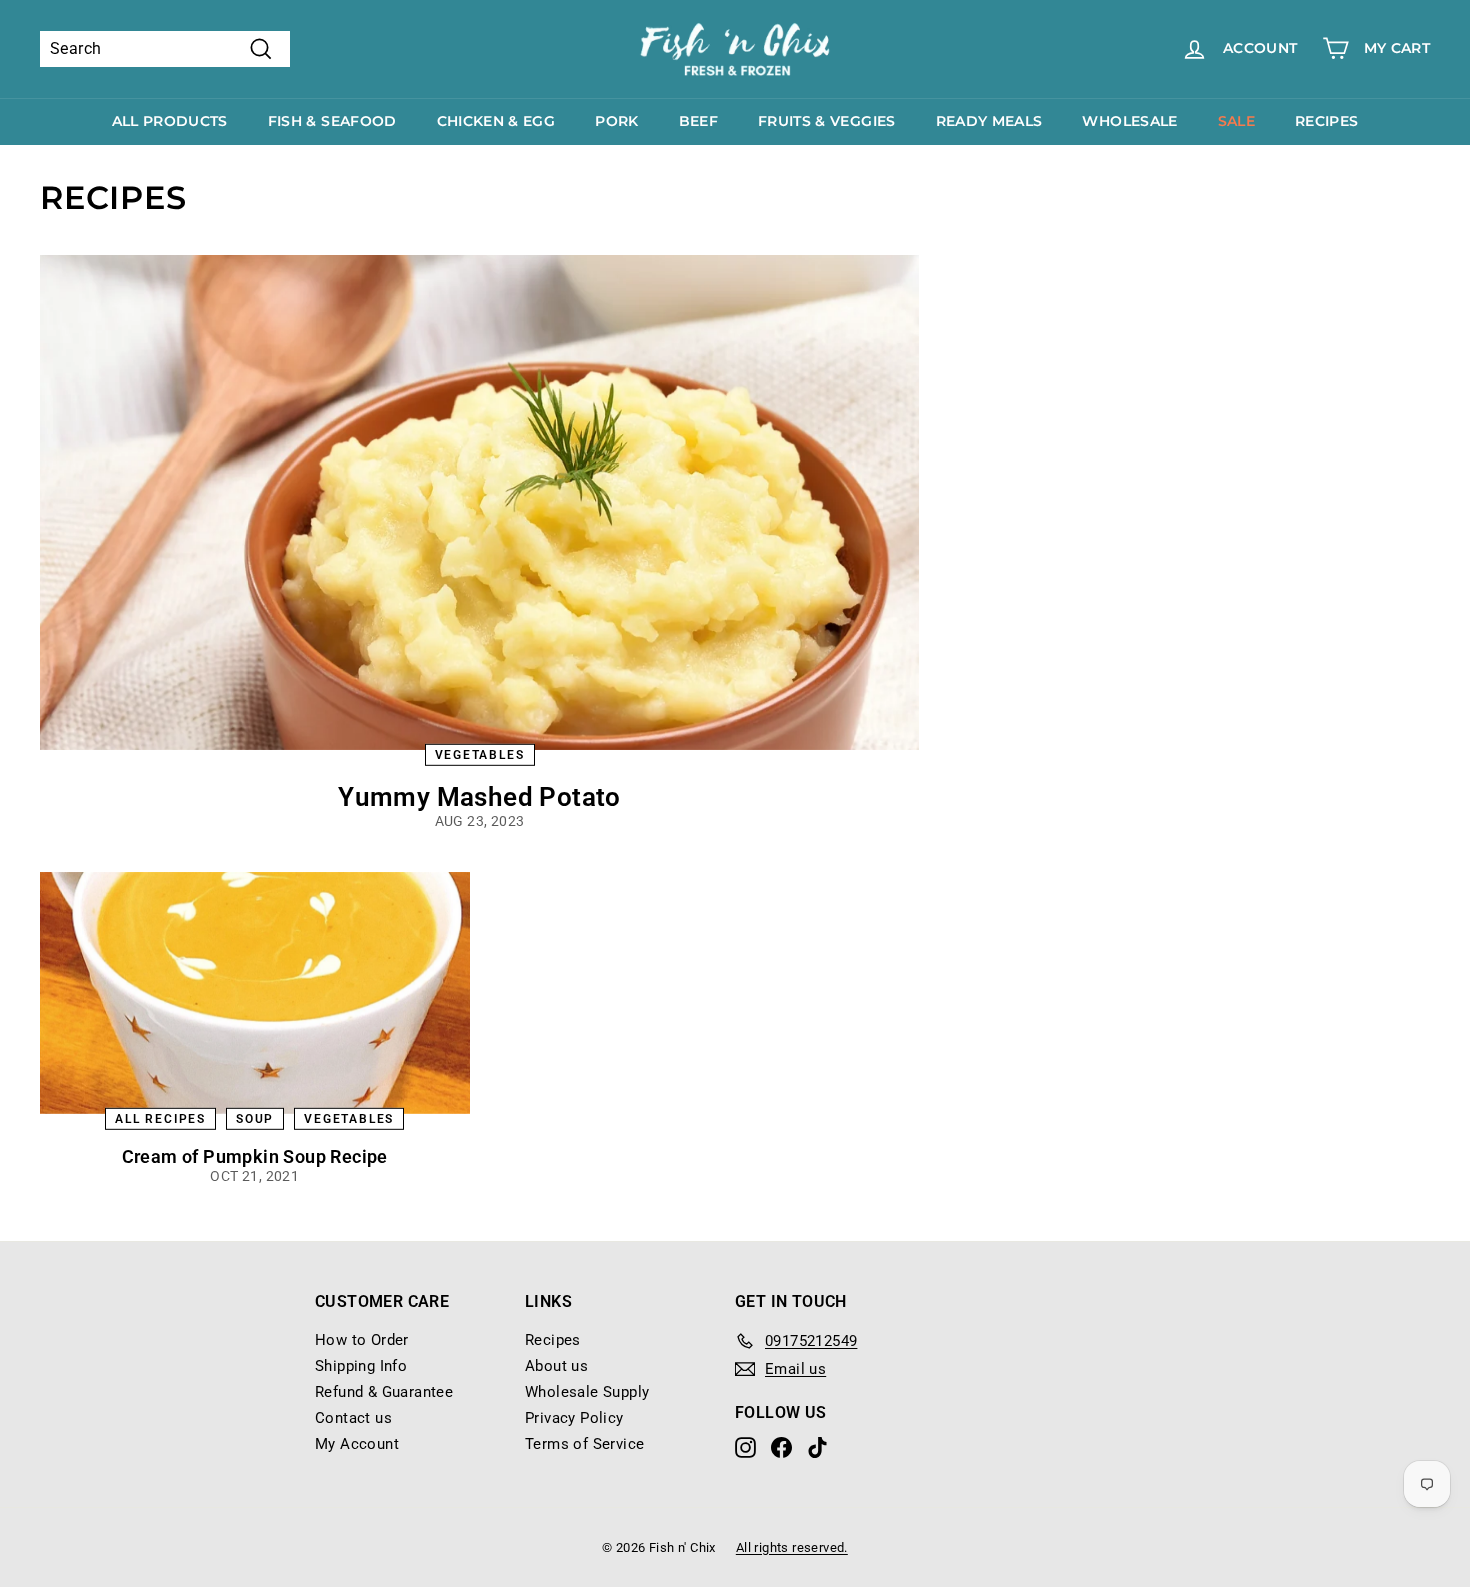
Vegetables (480, 754)
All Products (170, 121)
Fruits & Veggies (827, 121)
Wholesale (1129, 121)
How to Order (362, 1340)
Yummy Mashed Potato (479, 797)
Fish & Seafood (332, 121)
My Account (357, 1444)
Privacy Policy (574, 1418)
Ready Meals (989, 121)
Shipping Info (361, 1366)
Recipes (1326, 121)
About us (556, 1366)
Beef (698, 121)
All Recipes (160, 1118)
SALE (1236, 121)
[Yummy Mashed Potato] (479, 502)
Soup (255, 1118)
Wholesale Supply (587, 1392)
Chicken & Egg (496, 121)
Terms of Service (584, 1444)
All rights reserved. (792, 1547)
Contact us (353, 1418)
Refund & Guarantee (384, 1392)
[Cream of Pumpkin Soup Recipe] (255, 993)
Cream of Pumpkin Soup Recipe (255, 1156)
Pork (616, 121)
